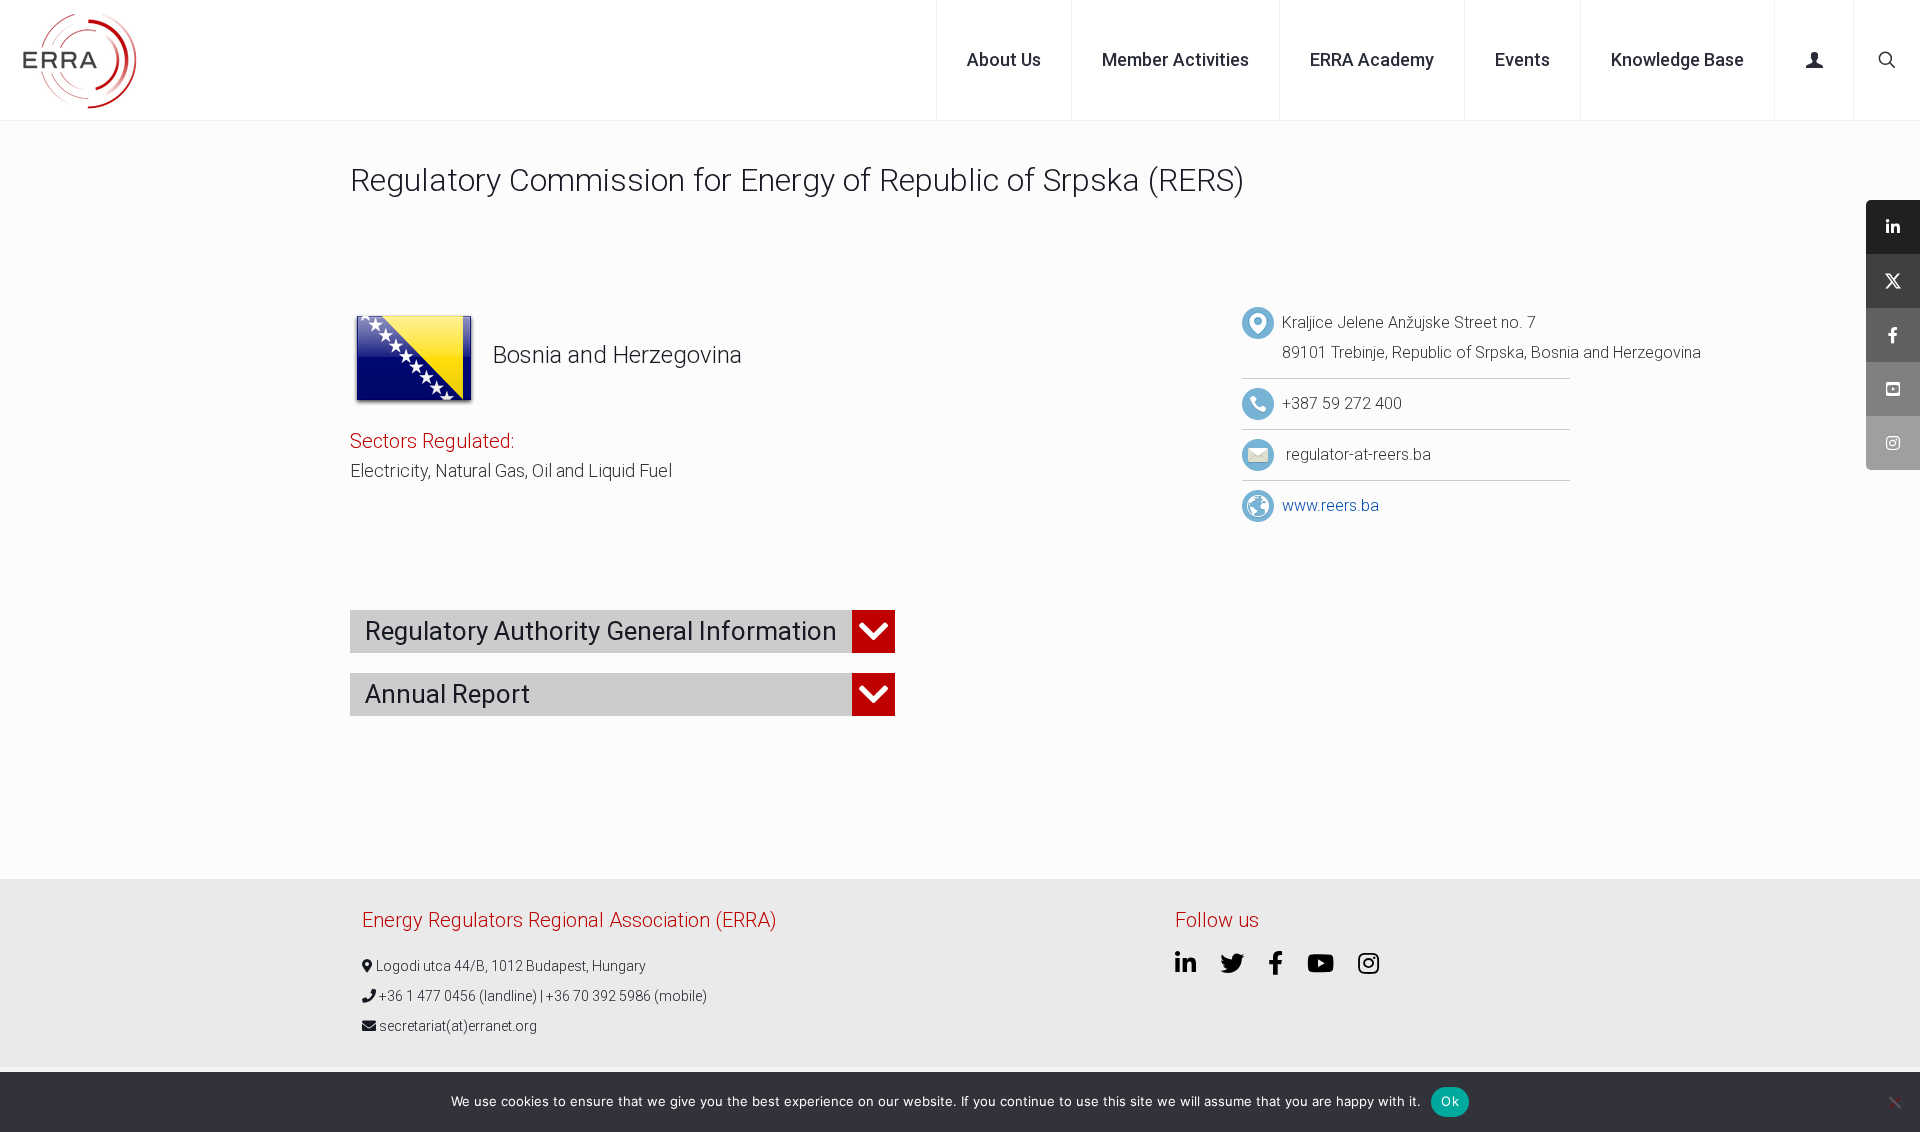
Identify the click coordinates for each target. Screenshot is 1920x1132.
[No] (1895, 1102)
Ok (1450, 1101)
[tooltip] (1893, 227)
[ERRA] (80, 60)
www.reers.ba (1330, 505)
